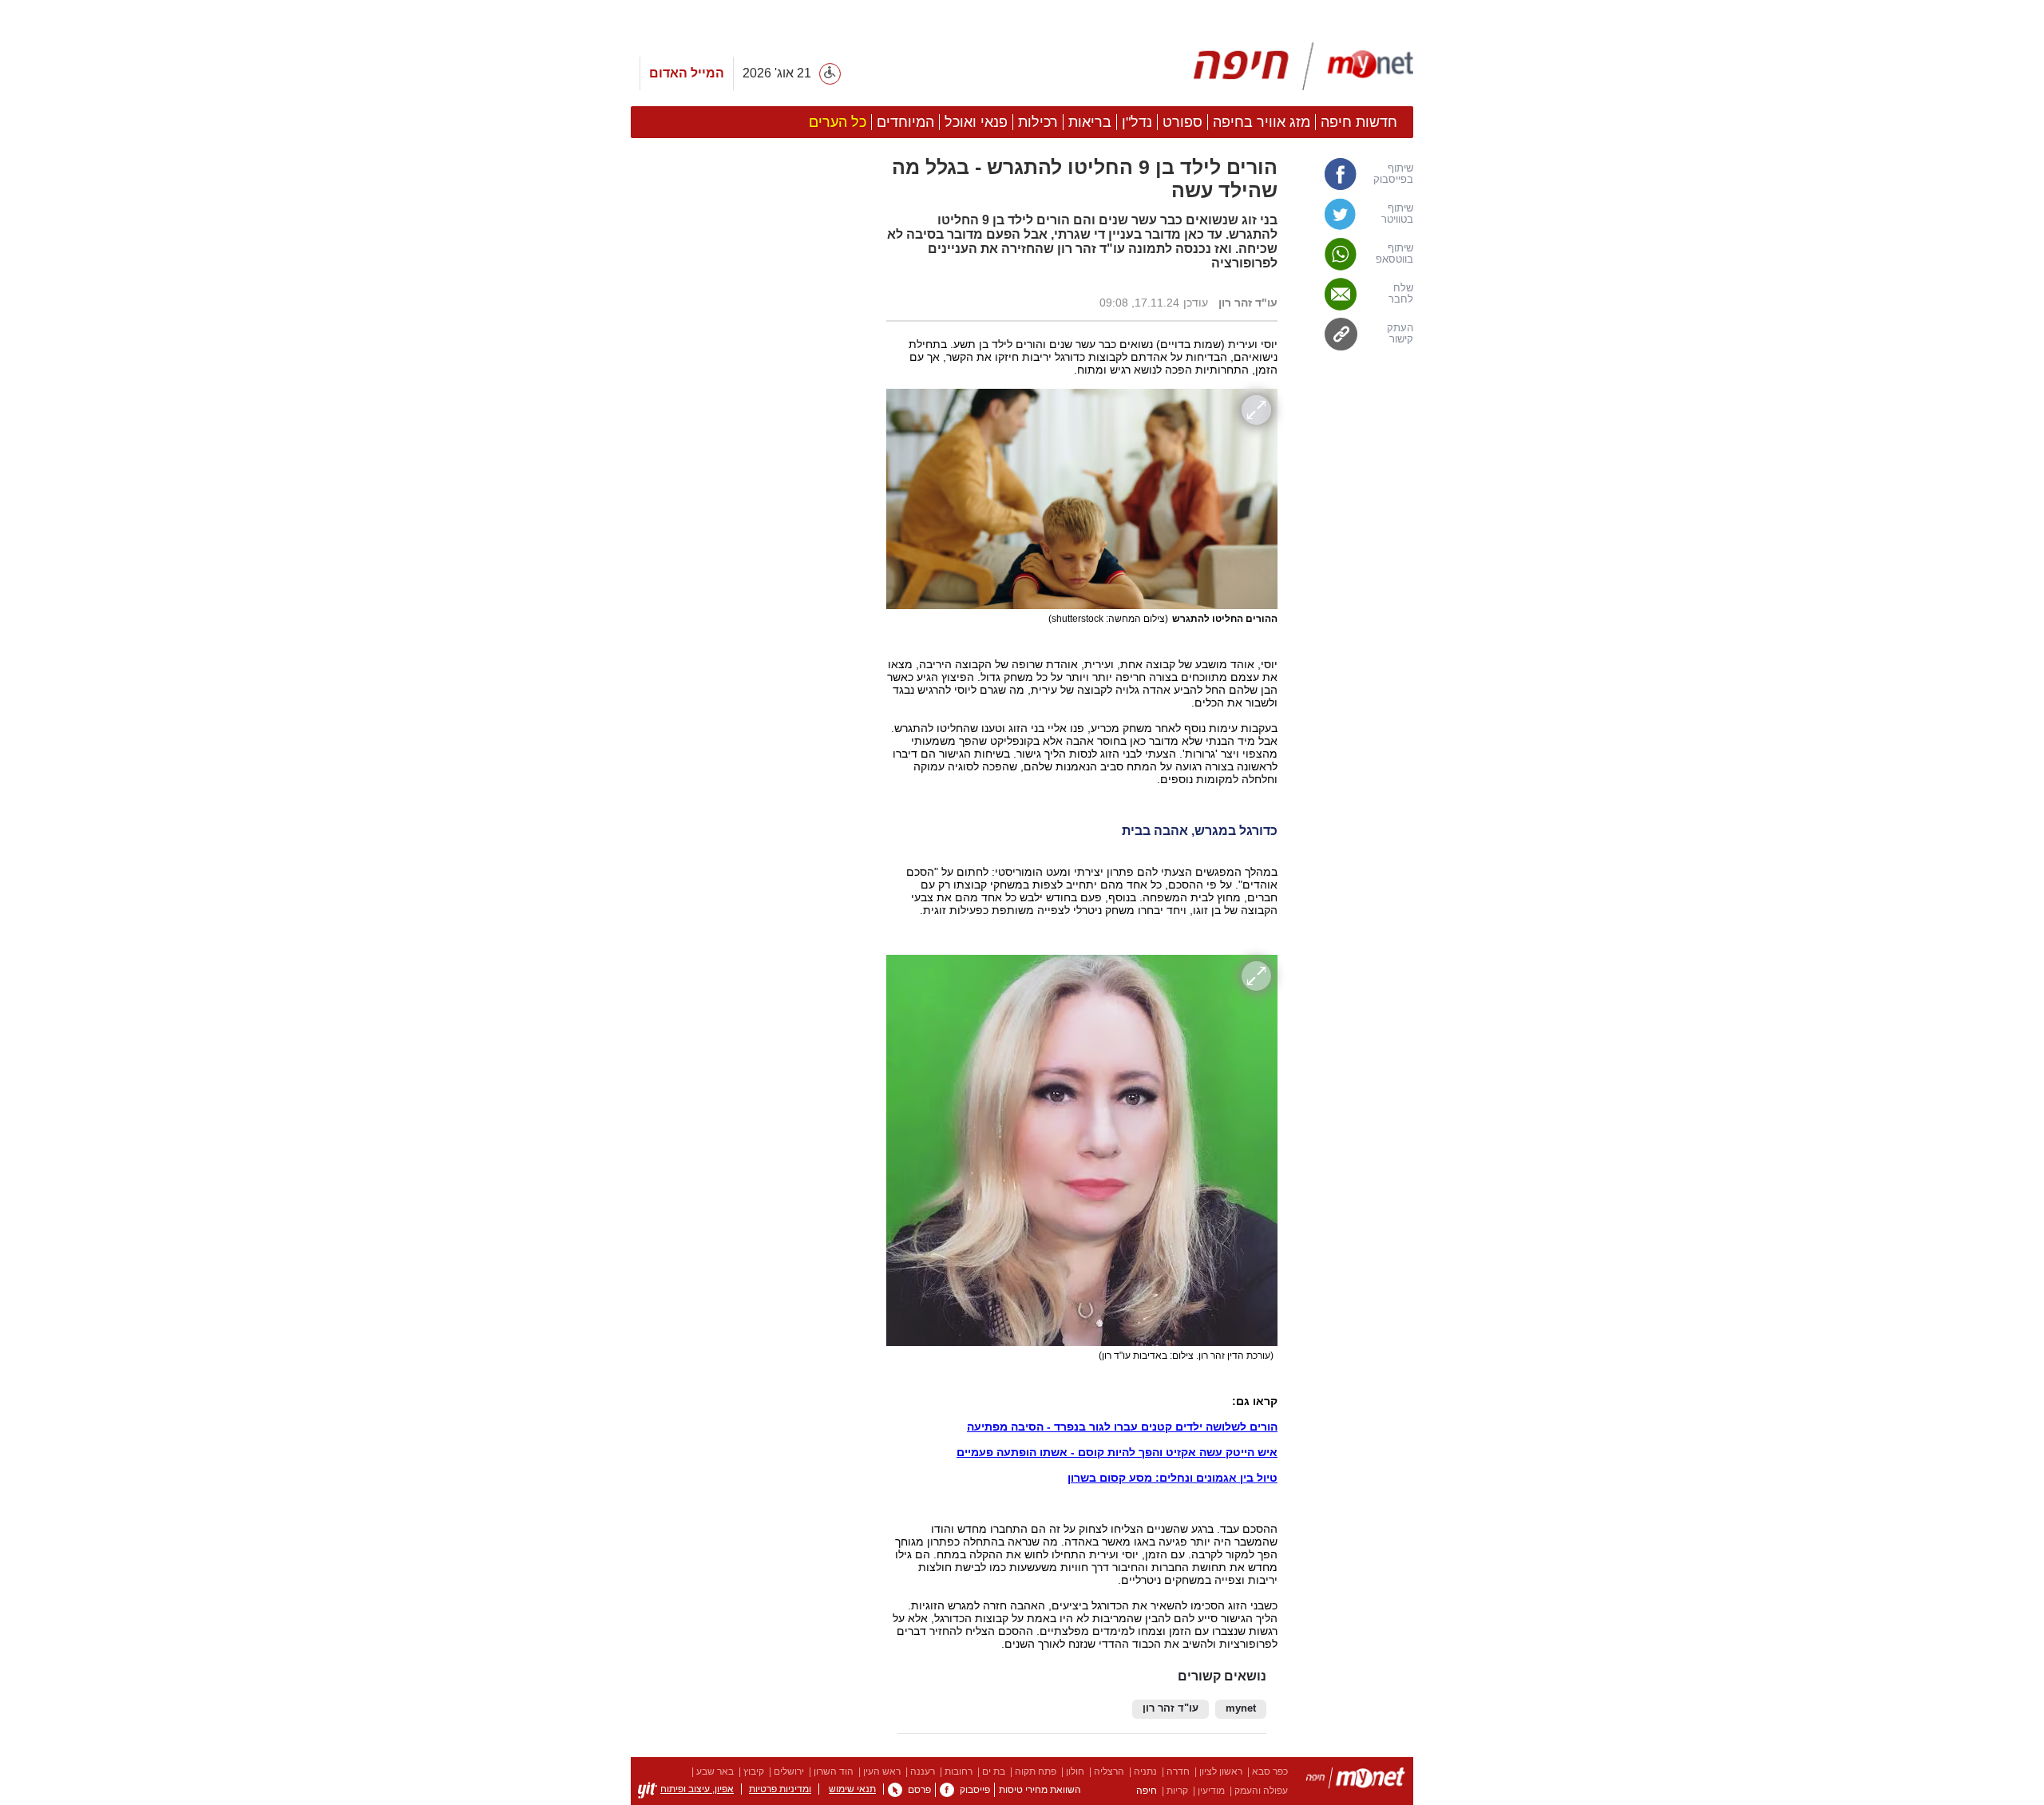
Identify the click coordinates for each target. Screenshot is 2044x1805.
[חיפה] (1355, 1781)
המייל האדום (687, 73)
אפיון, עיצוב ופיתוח (697, 1789)
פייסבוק (975, 1790)
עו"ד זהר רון (1171, 1708)
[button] (751, 889)
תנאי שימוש (852, 1789)
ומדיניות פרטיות (780, 1789)
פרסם (919, 1790)
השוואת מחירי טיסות (1040, 1790)
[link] (1353, 174)
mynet (1241, 1708)
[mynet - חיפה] (1303, 66)
